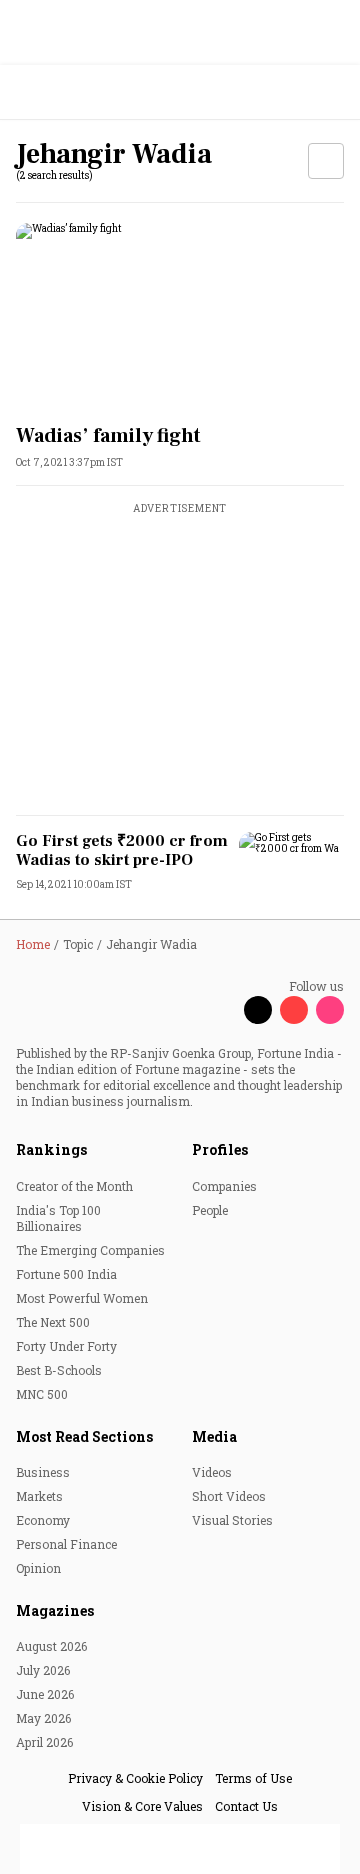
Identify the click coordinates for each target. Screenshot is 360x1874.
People (210, 1210)
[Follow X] (258, 1010)
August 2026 (51, 1646)
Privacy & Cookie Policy (135, 1778)
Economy (43, 1520)
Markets (39, 1496)
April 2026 (44, 1742)
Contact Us (246, 1806)
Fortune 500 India (66, 1274)
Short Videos (229, 1496)
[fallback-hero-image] (180, 315)
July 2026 (43, 1670)
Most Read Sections (84, 1436)
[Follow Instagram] (330, 1010)
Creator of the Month (74, 1186)
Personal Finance (66, 1544)
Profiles (220, 1149)
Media (214, 1436)
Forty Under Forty (66, 1346)
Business (43, 1472)
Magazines (55, 1610)
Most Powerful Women (82, 1298)
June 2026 (45, 1694)
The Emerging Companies (90, 1250)
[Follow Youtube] (294, 1010)
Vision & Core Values (142, 1806)
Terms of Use (253, 1778)
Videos (212, 1472)
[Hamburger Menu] (332, 92)
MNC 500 (42, 1394)
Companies (224, 1186)
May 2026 (43, 1718)
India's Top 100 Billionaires (58, 1218)
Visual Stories (232, 1520)
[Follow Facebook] (222, 1010)
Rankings (51, 1149)
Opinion (38, 1568)
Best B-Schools (59, 1370)
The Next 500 (53, 1322)
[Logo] (61, 92)
